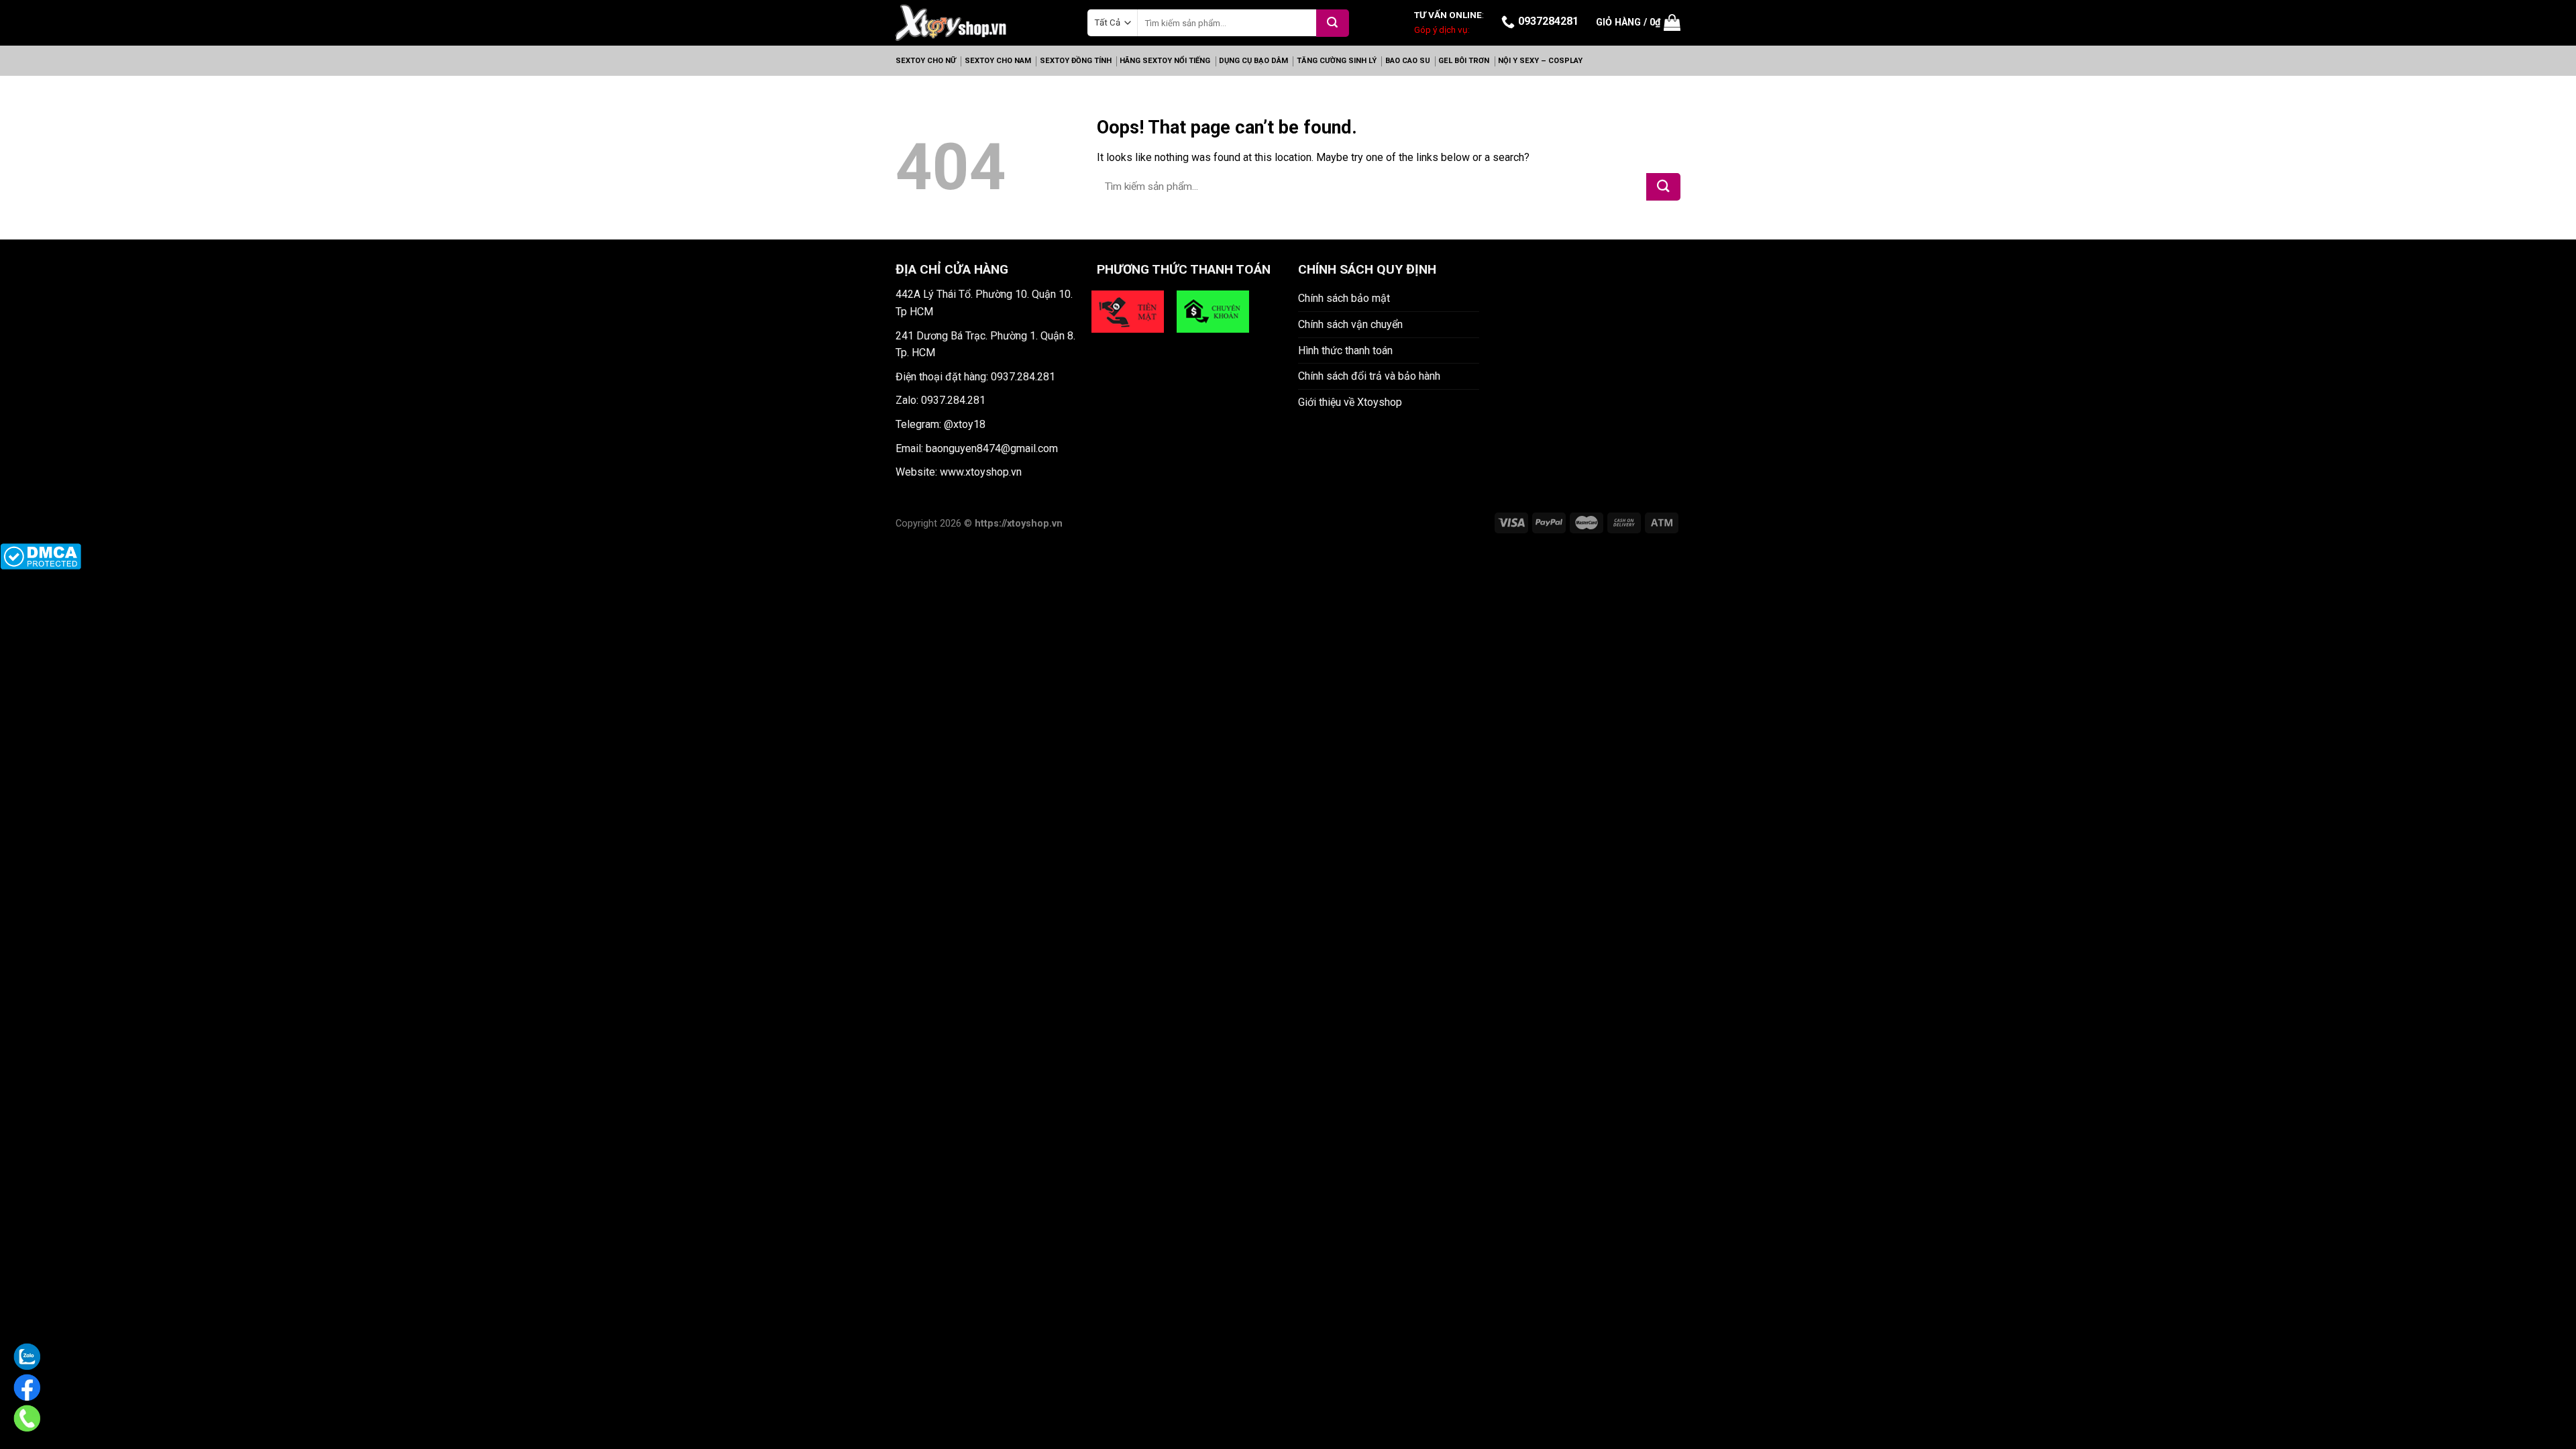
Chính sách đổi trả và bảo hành (1369, 376)
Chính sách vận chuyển (1350, 324)
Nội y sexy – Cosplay (1540, 61)
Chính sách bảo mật (1344, 298)
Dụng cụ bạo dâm (1253, 61)
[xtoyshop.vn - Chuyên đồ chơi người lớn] (951, 22)
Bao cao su (1408, 61)
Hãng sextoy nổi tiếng (1165, 61)
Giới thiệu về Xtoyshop (1350, 402)
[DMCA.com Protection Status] (41, 556)
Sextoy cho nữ (926, 61)
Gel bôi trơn (1464, 61)
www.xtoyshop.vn (981, 472)
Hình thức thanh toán (1345, 351)
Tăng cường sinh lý (1337, 61)
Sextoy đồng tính (1076, 61)
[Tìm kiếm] (1332, 23)
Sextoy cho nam (998, 61)
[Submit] (1663, 187)
